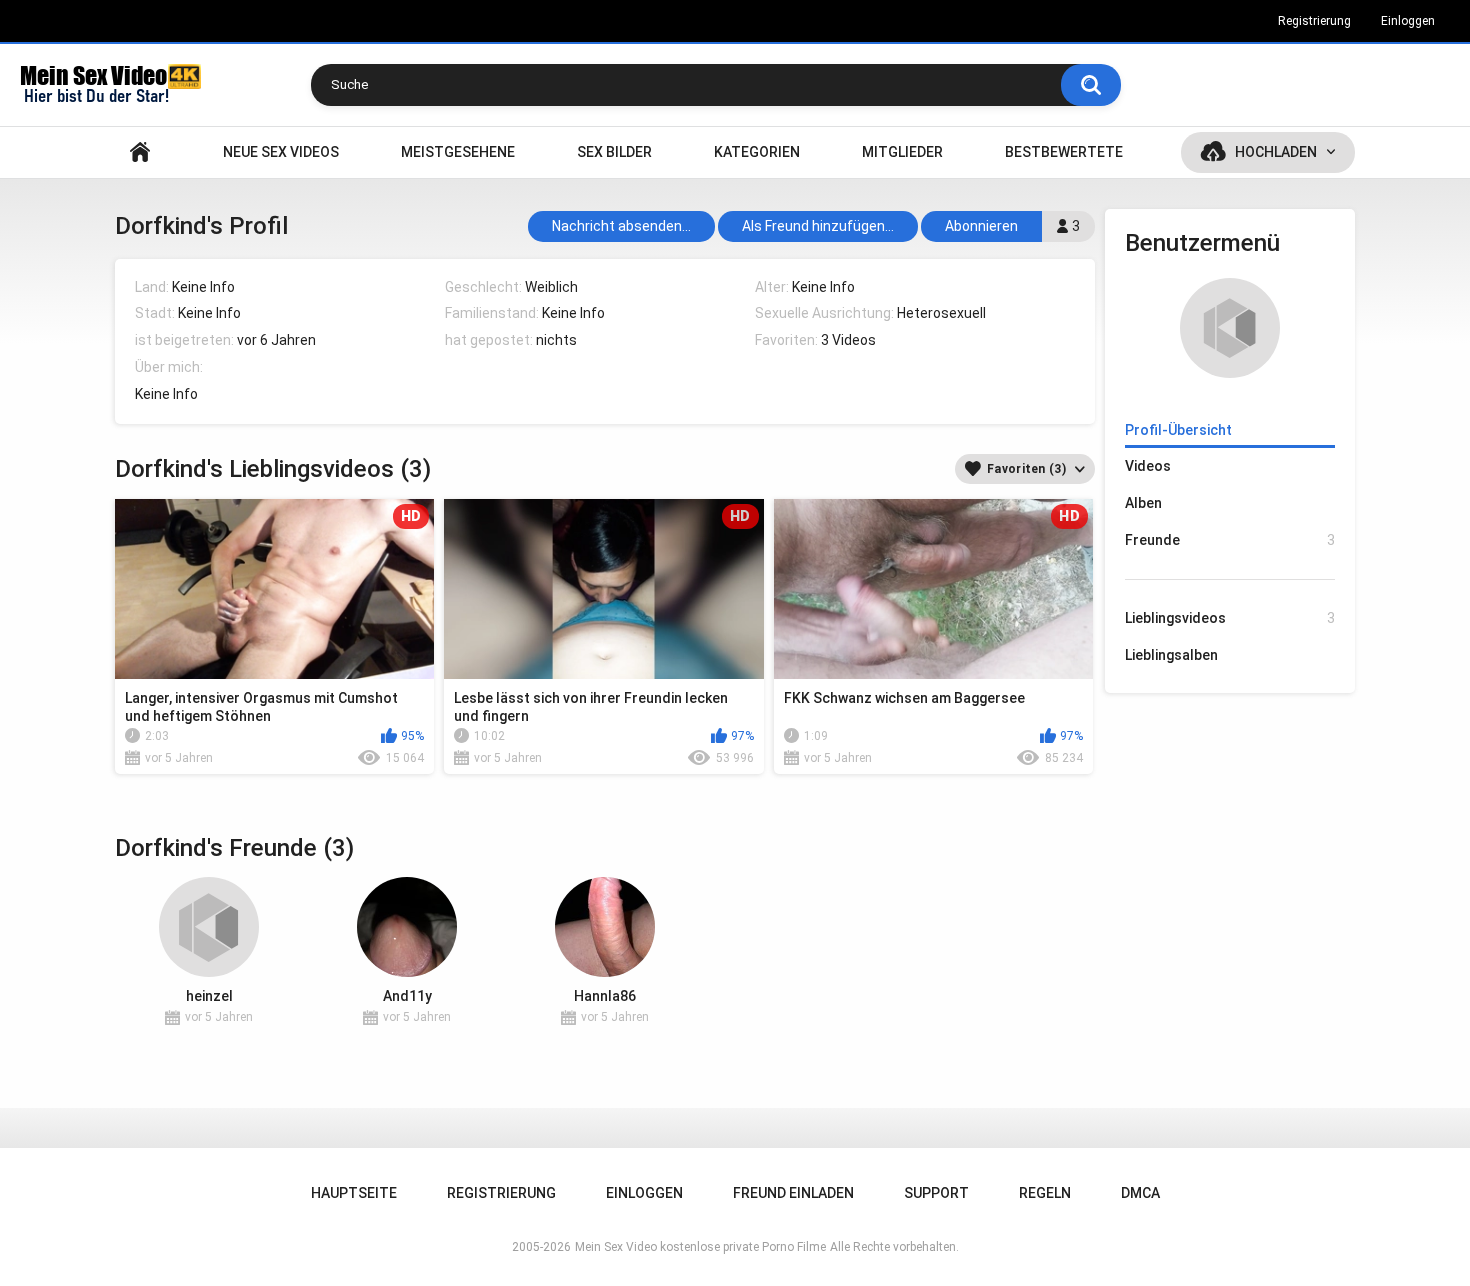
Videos (1148, 466)
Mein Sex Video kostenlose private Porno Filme (700, 1247)
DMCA (1140, 1193)
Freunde (1230, 540)
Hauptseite (140, 152)
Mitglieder (902, 152)
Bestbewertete (1064, 152)
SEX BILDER (614, 152)
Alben (1143, 503)
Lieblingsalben (1171, 655)
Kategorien (757, 152)
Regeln (1045, 1193)
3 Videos (848, 340)
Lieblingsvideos (1230, 618)
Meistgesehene (458, 152)
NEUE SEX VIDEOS (281, 152)
